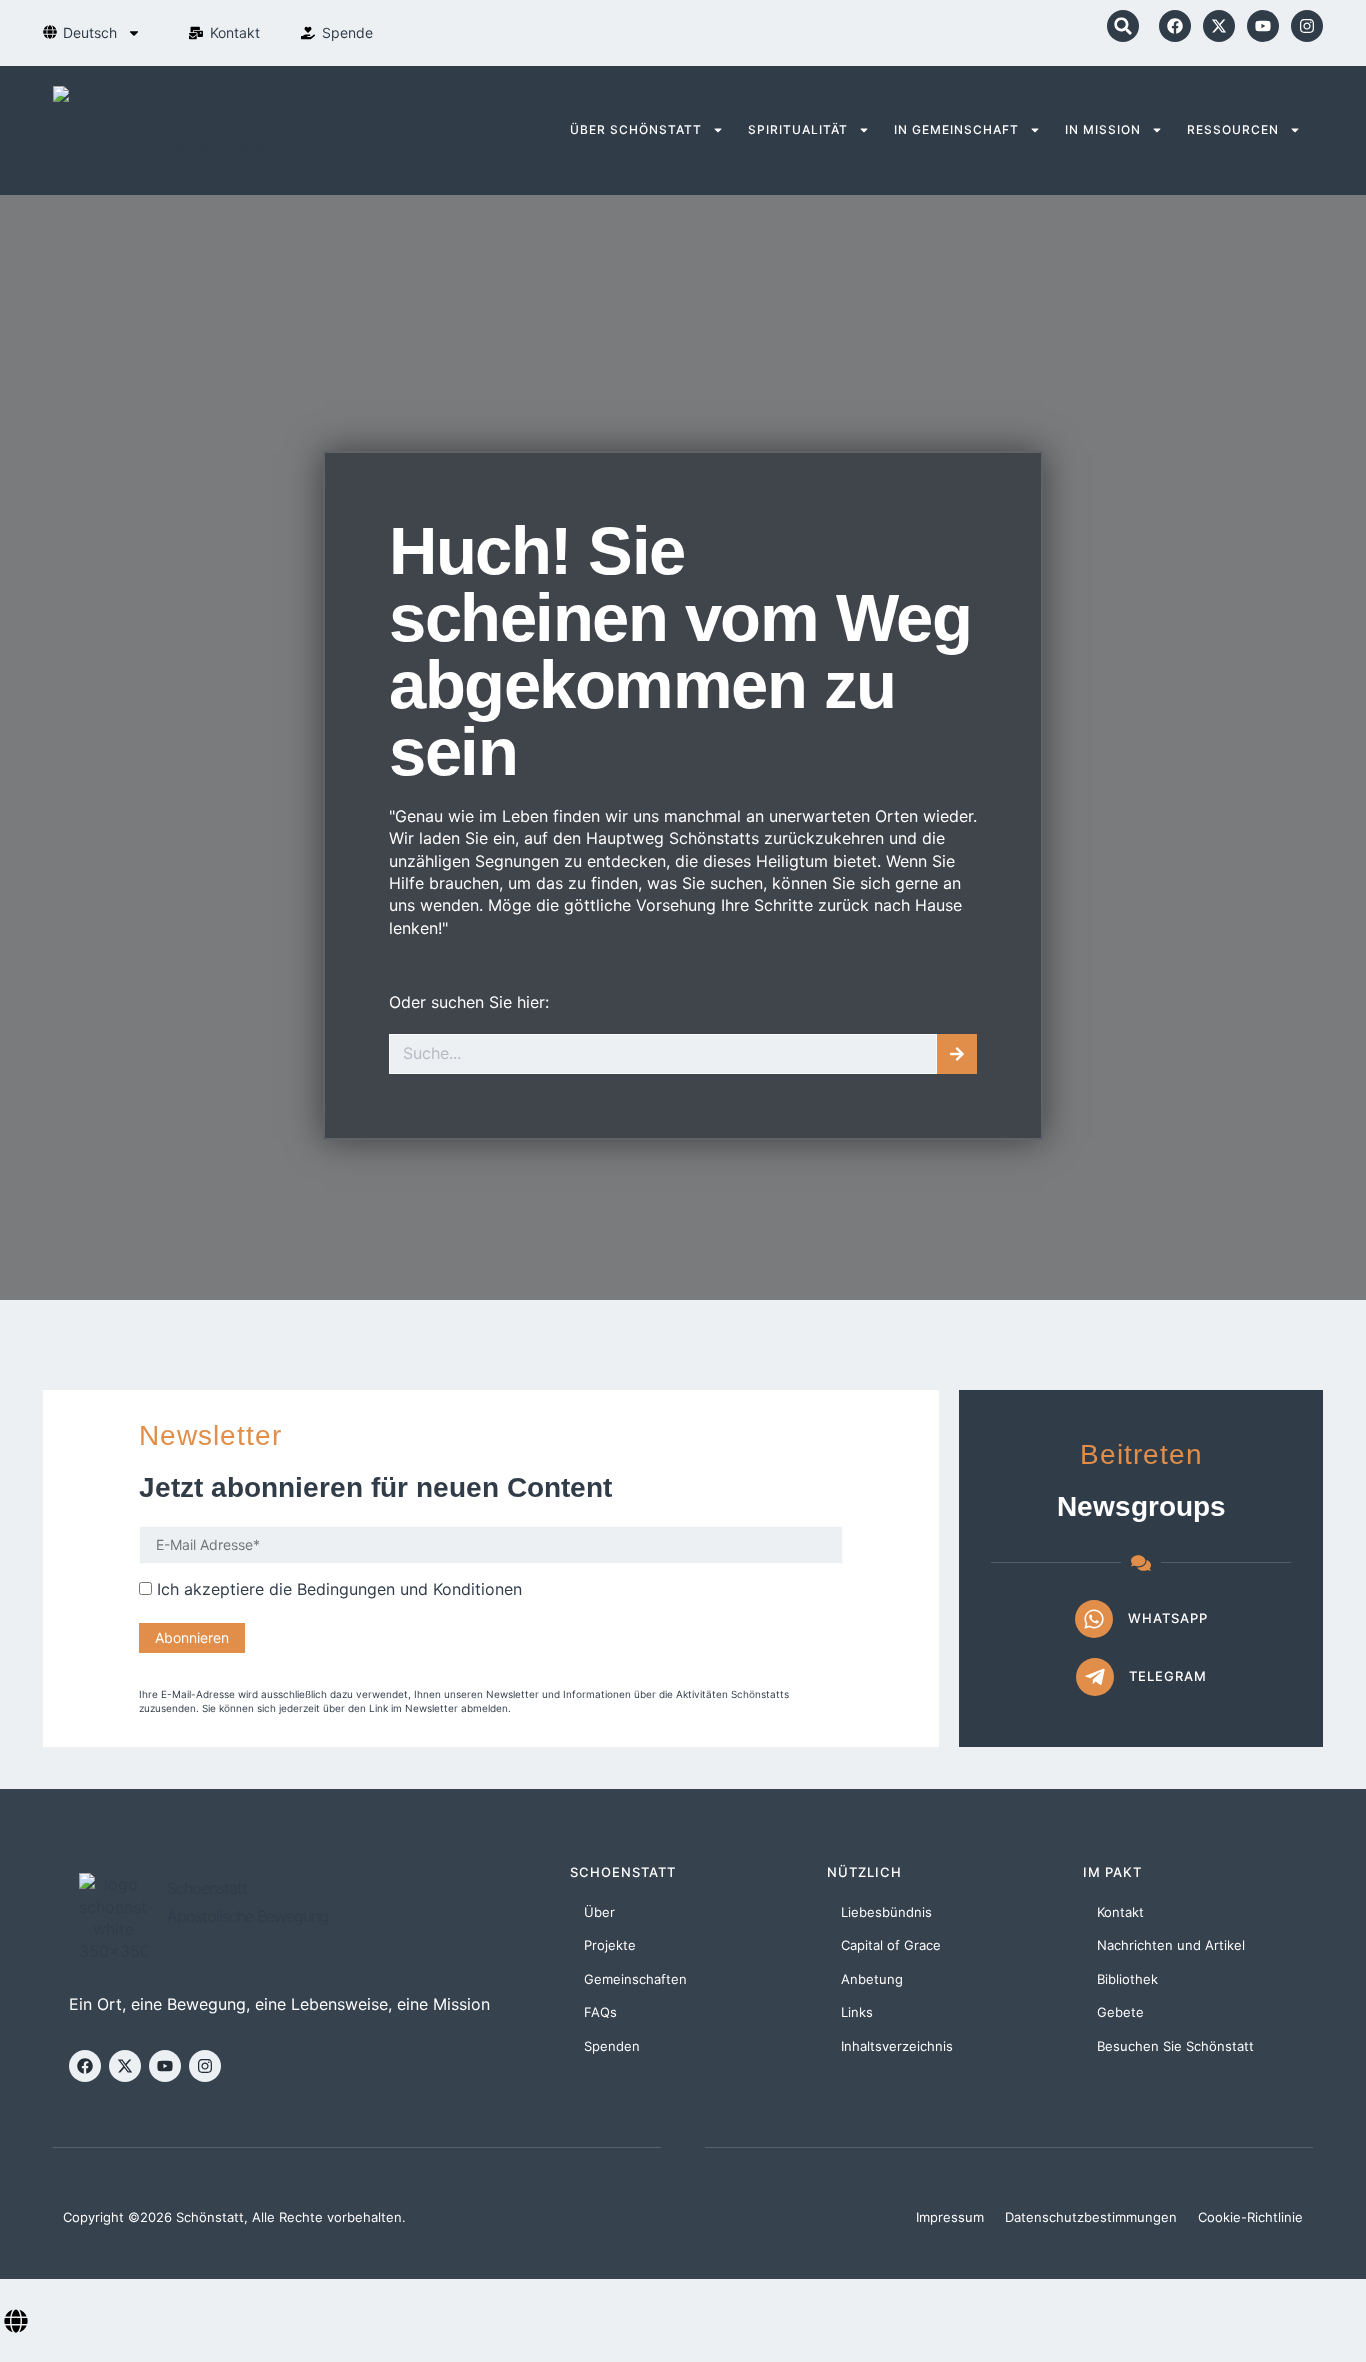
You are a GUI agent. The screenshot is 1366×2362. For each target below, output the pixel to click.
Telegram (1168, 1676)
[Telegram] (1095, 1677)
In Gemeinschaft (956, 129)
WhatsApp (1168, 1618)
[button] (1123, 26)
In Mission (1103, 129)
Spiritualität (798, 129)
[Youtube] (1263, 26)
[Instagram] (1307, 26)
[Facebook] (1175, 26)
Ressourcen (1233, 129)
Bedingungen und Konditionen (409, 1589)
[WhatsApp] (1094, 1619)
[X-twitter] (1219, 26)
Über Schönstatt (636, 129)
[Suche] (957, 1054)
